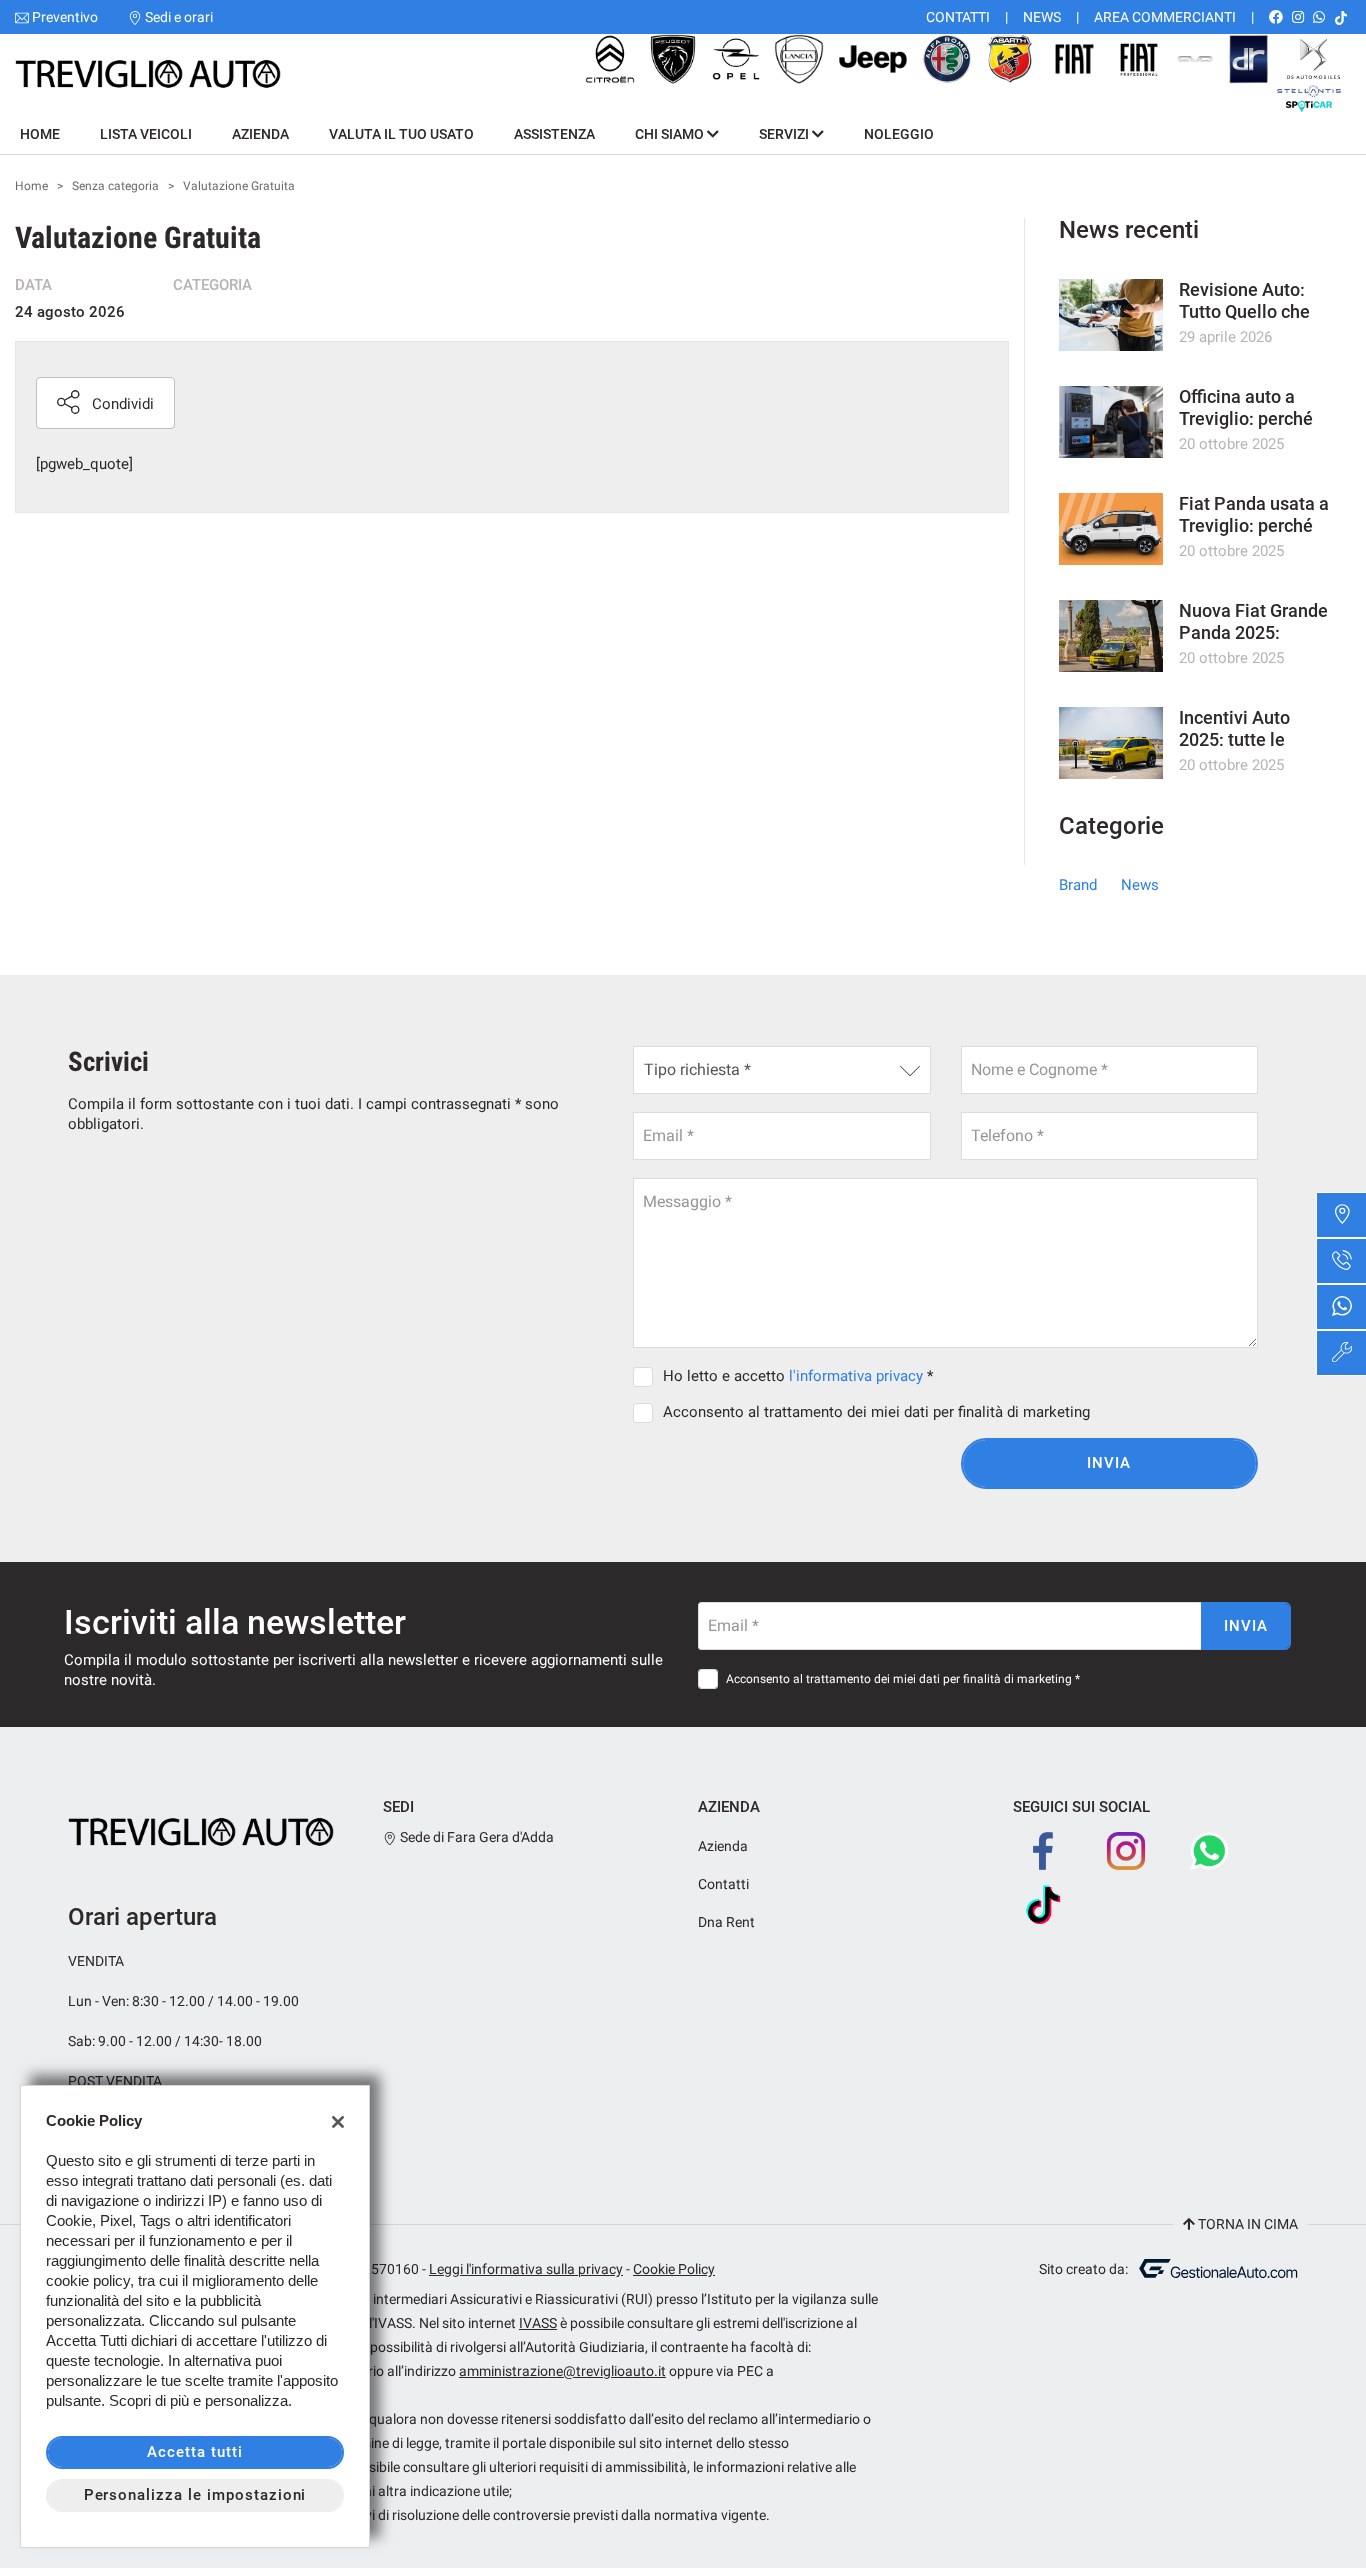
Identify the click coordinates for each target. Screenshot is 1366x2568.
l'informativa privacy (856, 1376)
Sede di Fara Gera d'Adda (475, 1837)
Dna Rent (726, 1922)
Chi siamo (671, 134)
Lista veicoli (146, 134)
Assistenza (554, 134)
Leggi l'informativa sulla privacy (526, 2269)
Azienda (260, 134)
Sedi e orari (179, 17)
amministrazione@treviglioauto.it (562, 2371)
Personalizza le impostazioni (195, 2495)
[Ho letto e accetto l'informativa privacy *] (647, 1376)
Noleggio (899, 134)
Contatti (958, 17)
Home (40, 134)
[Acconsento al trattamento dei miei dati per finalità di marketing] (647, 1412)
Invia (1109, 1463)
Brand (1078, 885)
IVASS (538, 2323)
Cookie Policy (674, 2269)
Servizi (785, 134)
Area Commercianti (1165, 17)
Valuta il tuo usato (401, 134)
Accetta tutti (194, 2452)
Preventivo (65, 17)
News (1042, 17)
